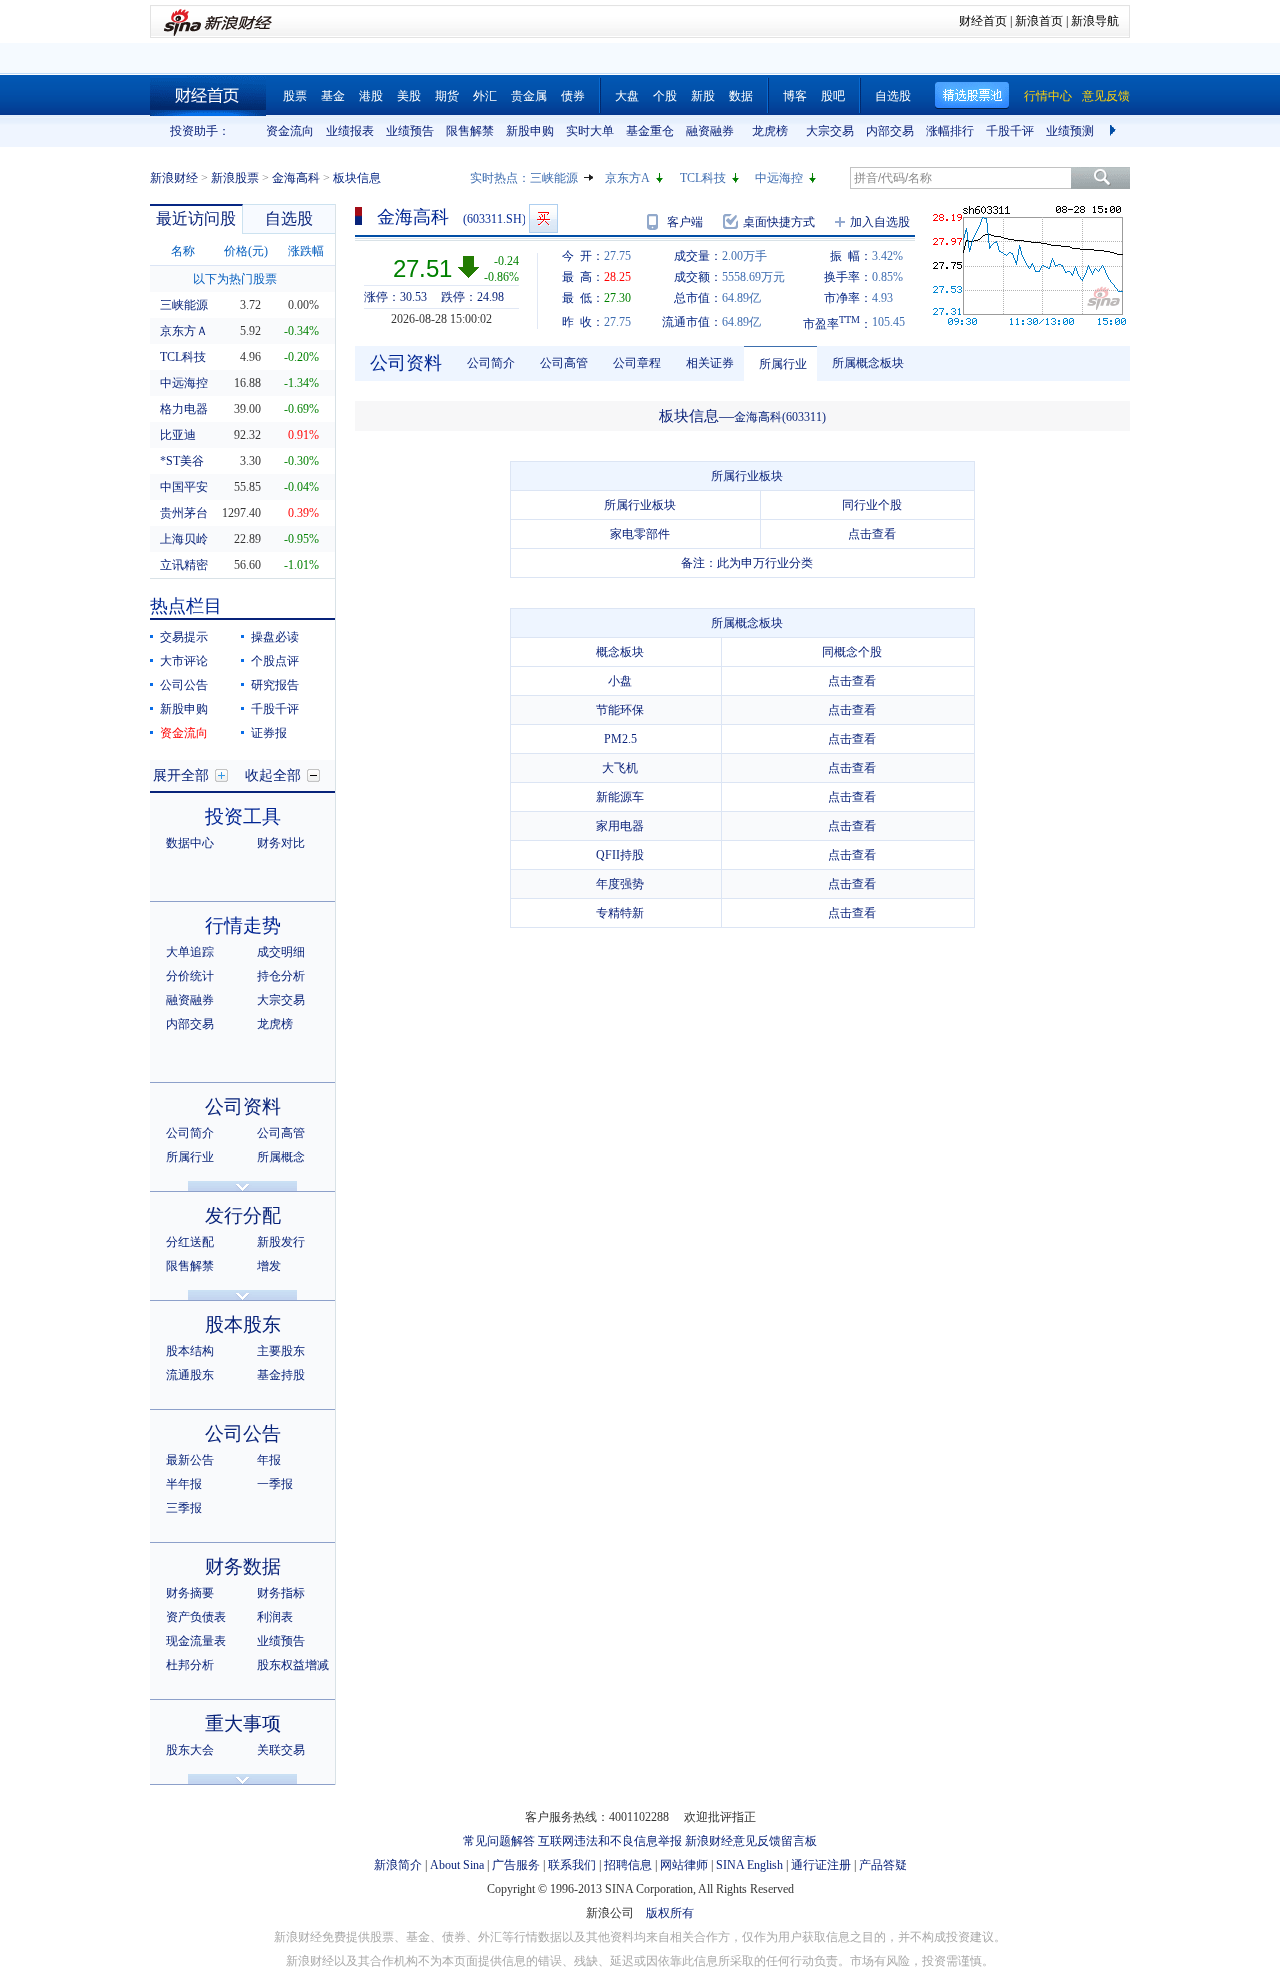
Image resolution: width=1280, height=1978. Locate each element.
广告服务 (516, 1865)
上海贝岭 (184, 539)
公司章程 (637, 363)
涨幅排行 (950, 131)
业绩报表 (350, 131)
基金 (333, 96)
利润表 (275, 1617)
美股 (409, 96)
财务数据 (243, 1566)
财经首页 (983, 21)
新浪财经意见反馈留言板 (751, 1841)
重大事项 (243, 1723)
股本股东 (243, 1324)
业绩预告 (410, 131)
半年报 (184, 1484)
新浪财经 (174, 178)
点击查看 (872, 534)
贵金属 (529, 96)
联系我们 (572, 1865)
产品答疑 (883, 1865)
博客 (795, 96)
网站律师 (684, 1865)
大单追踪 (190, 952)
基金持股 (281, 1375)
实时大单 (590, 131)
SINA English (749, 1865)
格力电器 (184, 409)
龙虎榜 (770, 131)
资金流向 (290, 131)
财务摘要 (190, 1593)
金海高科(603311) (780, 417)
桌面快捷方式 (779, 222)
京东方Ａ (184, 331)
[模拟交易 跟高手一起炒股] (543, 218)
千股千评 (1010, 131)
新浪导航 (1095, 21)
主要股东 (281, 1351)
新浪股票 (235, 178)
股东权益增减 (293, 1665)
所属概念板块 (868, 363)
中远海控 (779, 178)
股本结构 (190, 1351)
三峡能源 (554, 178)
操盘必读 (275, 637)
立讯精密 (184, 565)
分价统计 (190, 976)
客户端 (685, 222)
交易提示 (184, 637)
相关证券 (710, 363)
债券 (573, 96)
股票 (295, 96)
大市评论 (184, 661)
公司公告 (184, 685)
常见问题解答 (499, 1841)
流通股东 (190, 1375)
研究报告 (275, 685)
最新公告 (190, 1460)
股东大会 (190, 1750)
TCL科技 (703, 178)
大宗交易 (830, 131)
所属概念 (281, 1157)
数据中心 (190, 843)
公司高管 (281, 1133)
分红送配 (190, 1242)
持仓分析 (281, 976)
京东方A (627, 178)
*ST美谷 (182, 461)
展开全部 (181, 775)
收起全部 (273, 775)
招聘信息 (628, 1865)
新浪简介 (398, 1865)
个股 (665, 96)
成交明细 (281, 952)
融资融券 (710, 131)
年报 (269, 1460)
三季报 (184, 1508)
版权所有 (670, 1913)
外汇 (485, 96)
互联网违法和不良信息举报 (610, 1841)
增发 (269, 1266)
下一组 (1115, 131)
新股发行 (281, 1242)
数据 (741, 96)
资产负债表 (196, 1617)
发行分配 (243, 1215)
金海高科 (296, 178)
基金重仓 (650, 131)
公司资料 (243, 1106)
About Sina (457, 1865)
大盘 (627, 96)
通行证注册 (821, 1865)
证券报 (269, 733)
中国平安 (184, 487)
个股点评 (275, 661)
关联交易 (281, 1750)
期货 (447, 96)
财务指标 (281, 1593)
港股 (371, 96)
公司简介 (190, 1133)
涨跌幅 (306, 251)
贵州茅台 (184, 513)
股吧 (833, 96)
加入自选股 (880, 222)
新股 (703, 96)
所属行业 (190, 1157)
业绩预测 (1070, 131)
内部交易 (890, 131)
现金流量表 (196, 1641)
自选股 (893, 96)
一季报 (275, 1484)
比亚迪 (178, 435)
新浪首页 (1039, 21)
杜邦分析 (190, 1665)
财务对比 (281, 843)
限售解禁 (470, 131)
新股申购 (530, 131)
